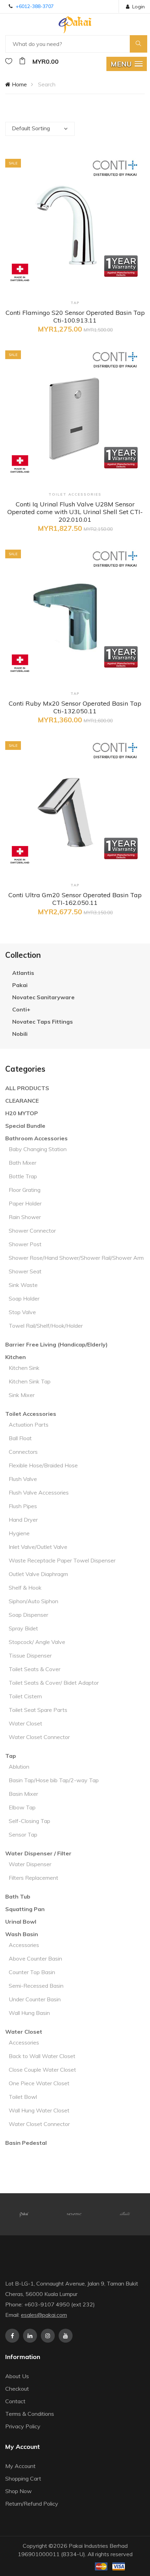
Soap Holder (24, 1298)
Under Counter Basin (35, 1999)
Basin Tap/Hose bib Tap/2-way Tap (54, 1780)
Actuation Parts (29, 1425)
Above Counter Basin (35, 1958)
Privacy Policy (23, 2426)
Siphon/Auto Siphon (33, 1601)
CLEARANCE (22, 1101)
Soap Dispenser (28, 1615)
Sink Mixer (22, 1395)
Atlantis (23, 973)
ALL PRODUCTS (27, 1088)
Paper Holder (25, 1203)
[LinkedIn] (30, 2336)
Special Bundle (25, 1126)
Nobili (20, 1034)
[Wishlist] (9, 61)
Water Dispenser (30, 1864)
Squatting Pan (25, 1909)
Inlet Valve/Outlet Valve (38, 1547)
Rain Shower (25, 1217)
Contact (15, 2401)
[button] (127, 64)
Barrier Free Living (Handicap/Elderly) (57, 1344)
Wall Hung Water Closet (39, 2110)
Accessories (24, 1945)
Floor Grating (25, 1190)
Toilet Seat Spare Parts (38, 1710)
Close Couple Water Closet (42, 2070)
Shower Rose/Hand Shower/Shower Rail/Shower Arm (76, 1258)
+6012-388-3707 (35, 6)
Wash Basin (22, 1934)
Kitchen (16, 1357)
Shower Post (25, 1244)
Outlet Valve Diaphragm (38, 1574)
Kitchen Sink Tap (30, 1381)
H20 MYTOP (22, 1113)
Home (19, 84)
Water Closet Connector (39, 1737)
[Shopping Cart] (22, 61)
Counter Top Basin (32, 1972)
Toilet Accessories (31, 1414)
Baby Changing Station (38, 1149)
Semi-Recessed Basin (36, 1986)
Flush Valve (23, 1479)
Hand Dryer (23, 1520)
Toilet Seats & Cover (35, 1669)
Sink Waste (23, 1285)
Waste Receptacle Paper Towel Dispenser (62, 1560)
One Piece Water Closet (39, 2083)
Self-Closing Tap (29, 1821)
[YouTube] (66, 2336)
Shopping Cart (23, 2478)
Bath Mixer (22, 1163)
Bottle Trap (23, 1176)
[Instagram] (48, 2336)
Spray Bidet (23, 1628)
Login (138, 7)
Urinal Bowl (21, 1922)
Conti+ (21, 1009)
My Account (20, 2466)
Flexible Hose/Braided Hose (43, 1465)
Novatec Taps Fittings (43, 1022)
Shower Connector (32, 1231)
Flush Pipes (23, 1506)
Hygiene (19, 1533)
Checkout (17, 2389)
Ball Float (20, 1438)
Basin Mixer (23, 1794)
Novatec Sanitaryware (43, 997)
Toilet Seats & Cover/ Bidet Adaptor (54, 1683)
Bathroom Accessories (36, 1138)
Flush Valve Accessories (39, 1492)
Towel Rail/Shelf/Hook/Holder (46, 1326)
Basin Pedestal (26, 2143)
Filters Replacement (33, 1878)
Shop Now (18, 2491)
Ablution (19, 1767)
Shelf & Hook (25, 1588)
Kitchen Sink (24, 1368)
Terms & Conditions (30, 2414)
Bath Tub (18, 1896)
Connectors (23, 1452)
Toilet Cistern (25, 1696)
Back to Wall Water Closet (42, 2056)
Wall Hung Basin (29, 2013)
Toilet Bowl (23, 2097)
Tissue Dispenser (30, 1655)
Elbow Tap (22, 1807)
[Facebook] (12, 2336)
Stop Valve (22, 1312)
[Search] (138, 44)
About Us (17, 2376)
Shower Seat (25, 1271)
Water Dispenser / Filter (38, 1853)
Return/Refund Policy (32, 2504)
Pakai (20, 985)
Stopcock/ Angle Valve (37, 1642)
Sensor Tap (23, 1834)
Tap (11, 1756)
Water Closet (25, 1723)
